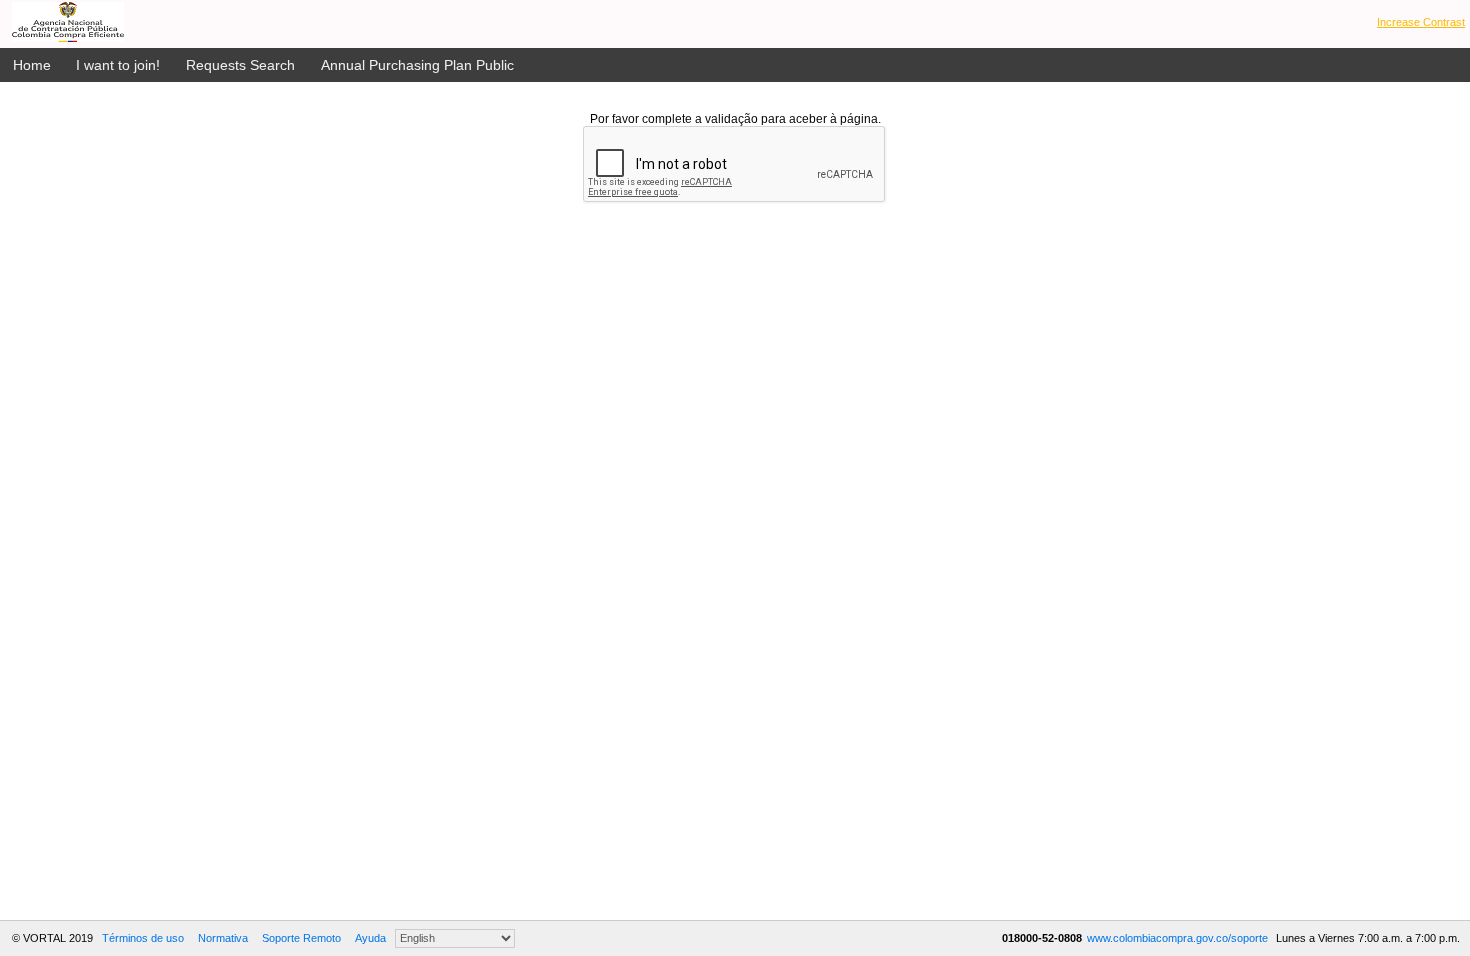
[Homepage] (68, 22)
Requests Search (240, 65)
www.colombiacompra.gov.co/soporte (1179, 938)
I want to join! (118, 65)
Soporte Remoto (301, 938)
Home (32, 65)
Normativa (223, 938)
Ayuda (370, 938)
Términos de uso (143, 938)
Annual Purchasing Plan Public (417, 65)
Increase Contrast (1421, 22)
